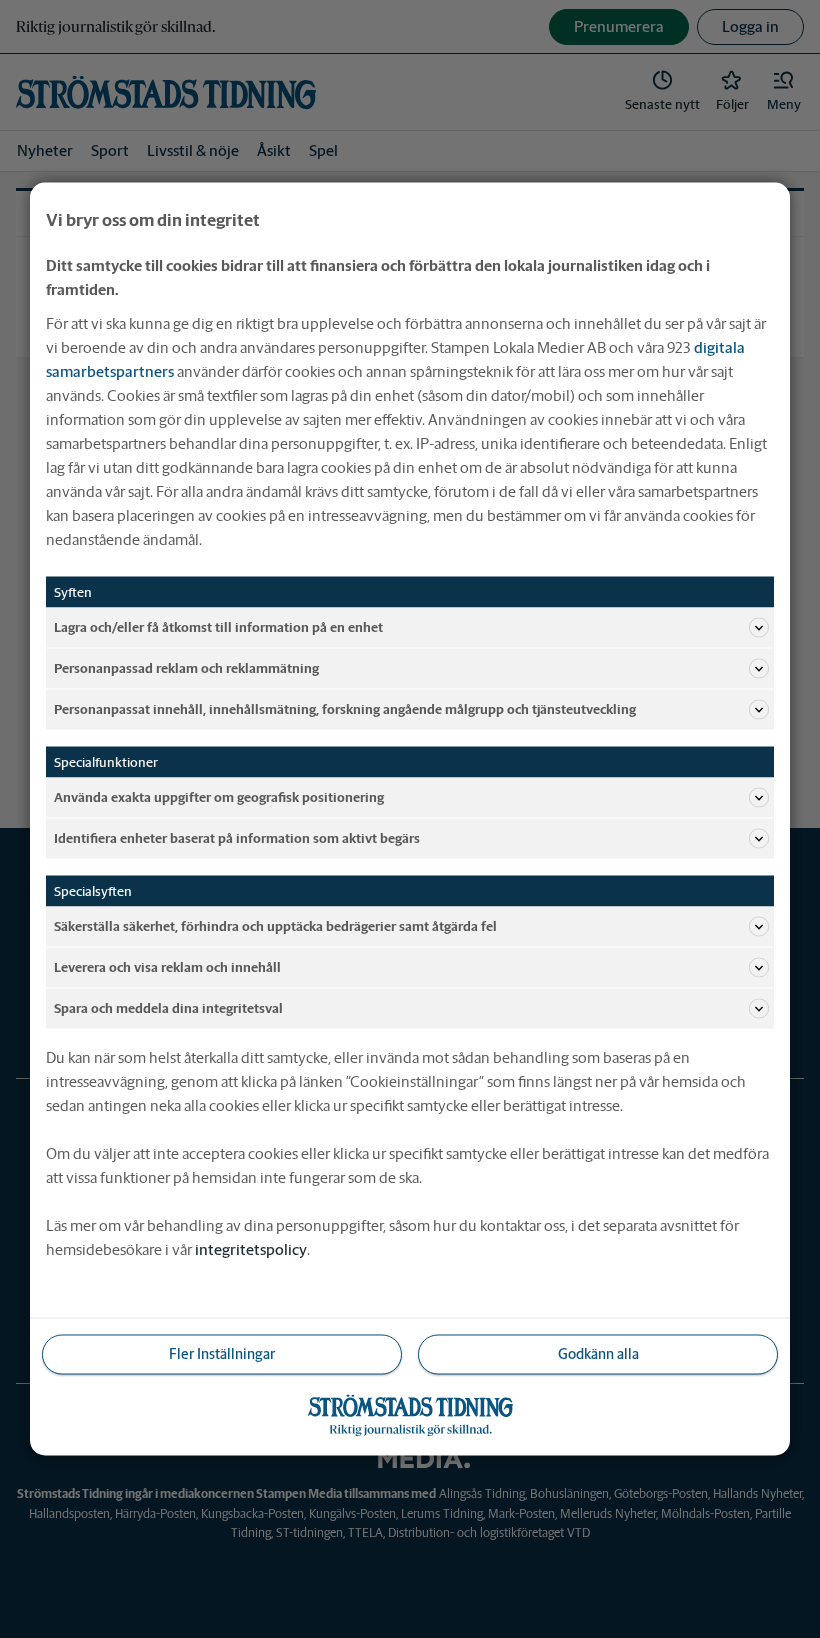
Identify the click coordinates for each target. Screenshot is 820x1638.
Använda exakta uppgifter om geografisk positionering (219, 796)
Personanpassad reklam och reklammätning (186, 667)
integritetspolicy (251, 1249)
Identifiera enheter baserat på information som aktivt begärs (237, 837)
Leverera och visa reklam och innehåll (167, 966)
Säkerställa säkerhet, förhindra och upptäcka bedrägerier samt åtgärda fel (275, 925)
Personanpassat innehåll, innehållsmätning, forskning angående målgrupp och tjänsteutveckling (345, 708)
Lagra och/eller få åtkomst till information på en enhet (218, 626)
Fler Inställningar (222, 1354)
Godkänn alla (598, 1354)
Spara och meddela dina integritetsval (168, 1007)
